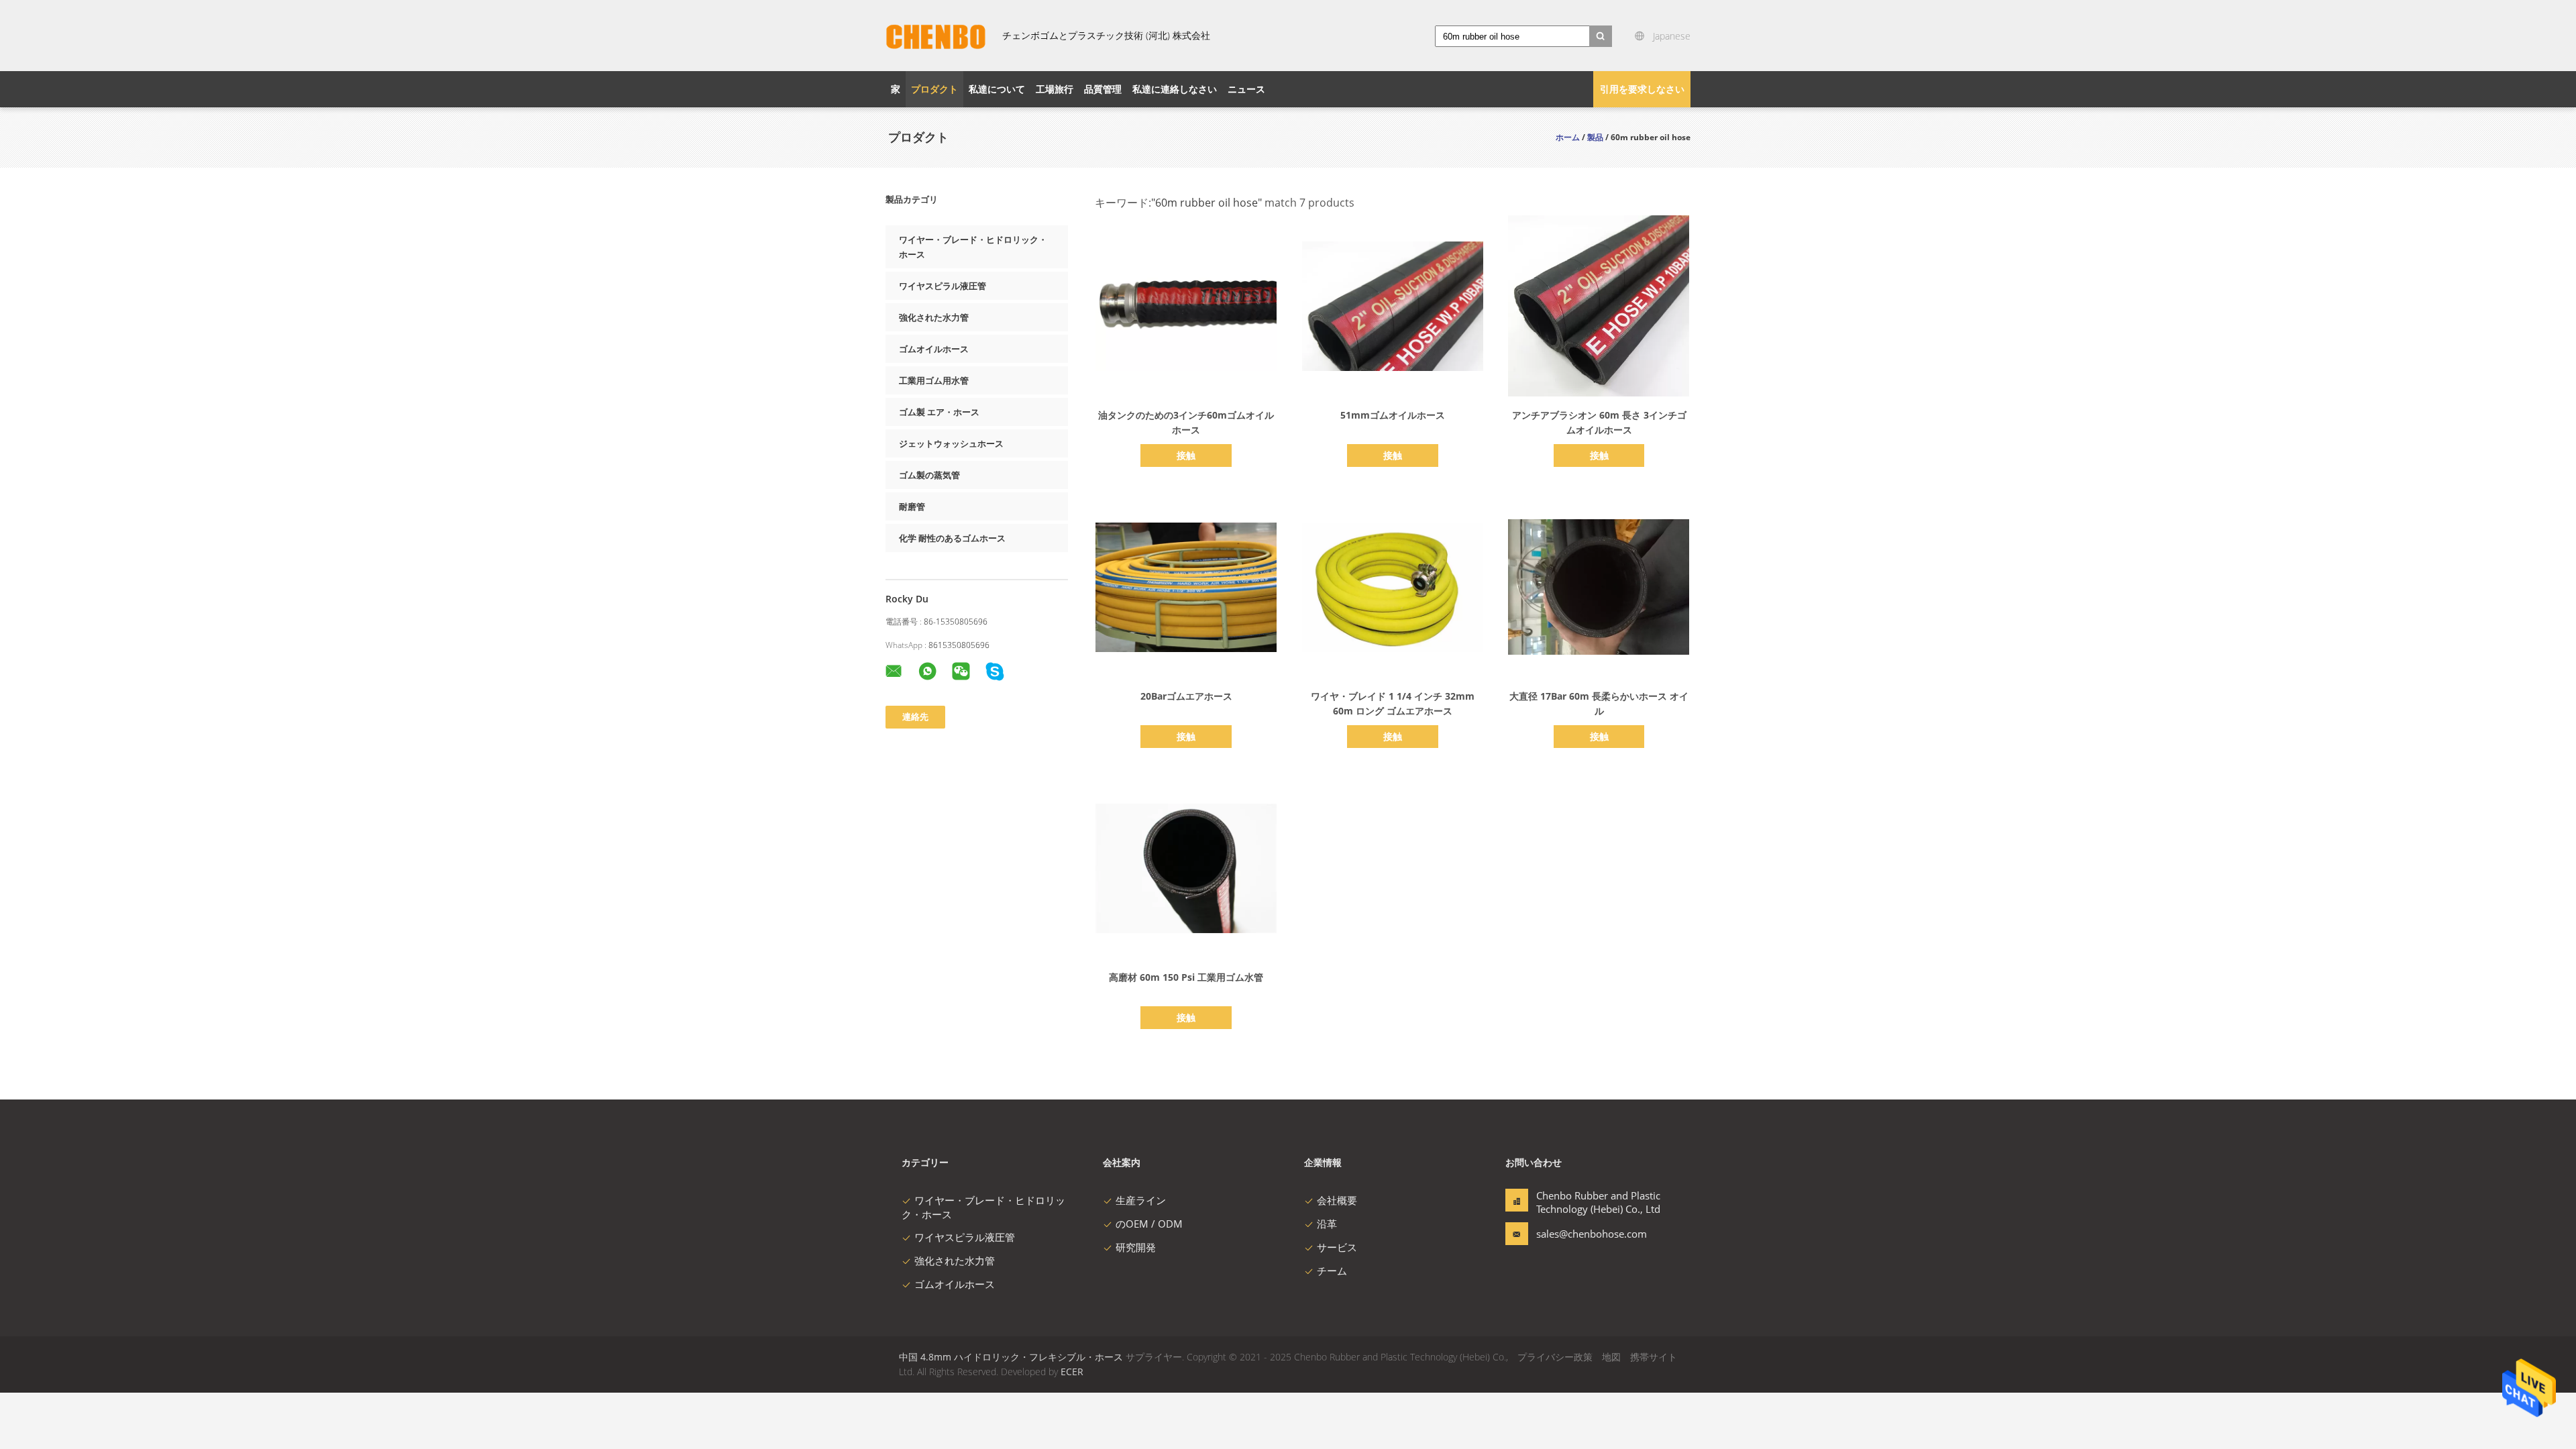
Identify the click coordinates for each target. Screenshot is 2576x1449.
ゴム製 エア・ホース (939, 412)
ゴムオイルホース (934, 349)
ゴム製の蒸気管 (929, 475)
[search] (1601, 36)
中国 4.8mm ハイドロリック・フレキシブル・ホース (1011, 1357)
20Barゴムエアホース (1186, 696)
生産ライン (1141, 1200)
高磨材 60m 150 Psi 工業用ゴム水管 (1186, 977)
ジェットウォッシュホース (951, 443)
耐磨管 (912, 506)
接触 (1186, 455)
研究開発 (1136, 1247)
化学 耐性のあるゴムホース (952, 538)
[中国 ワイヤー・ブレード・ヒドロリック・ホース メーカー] (936, 36)
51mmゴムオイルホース (1393, 415)
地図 (1611, 1357)
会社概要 (1337, 1200)
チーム (1332, 1271)
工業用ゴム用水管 (934, 380)
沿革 (1327, 1224)
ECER (1072, 1372)
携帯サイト (1654, 1357)
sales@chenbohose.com (1578, 1234)
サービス (1337, 1247)
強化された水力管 (934, 317)
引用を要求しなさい (1642, 89)
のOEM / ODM (1149, 1224)
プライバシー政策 (1555, 1357)
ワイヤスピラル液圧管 (943, 286)
